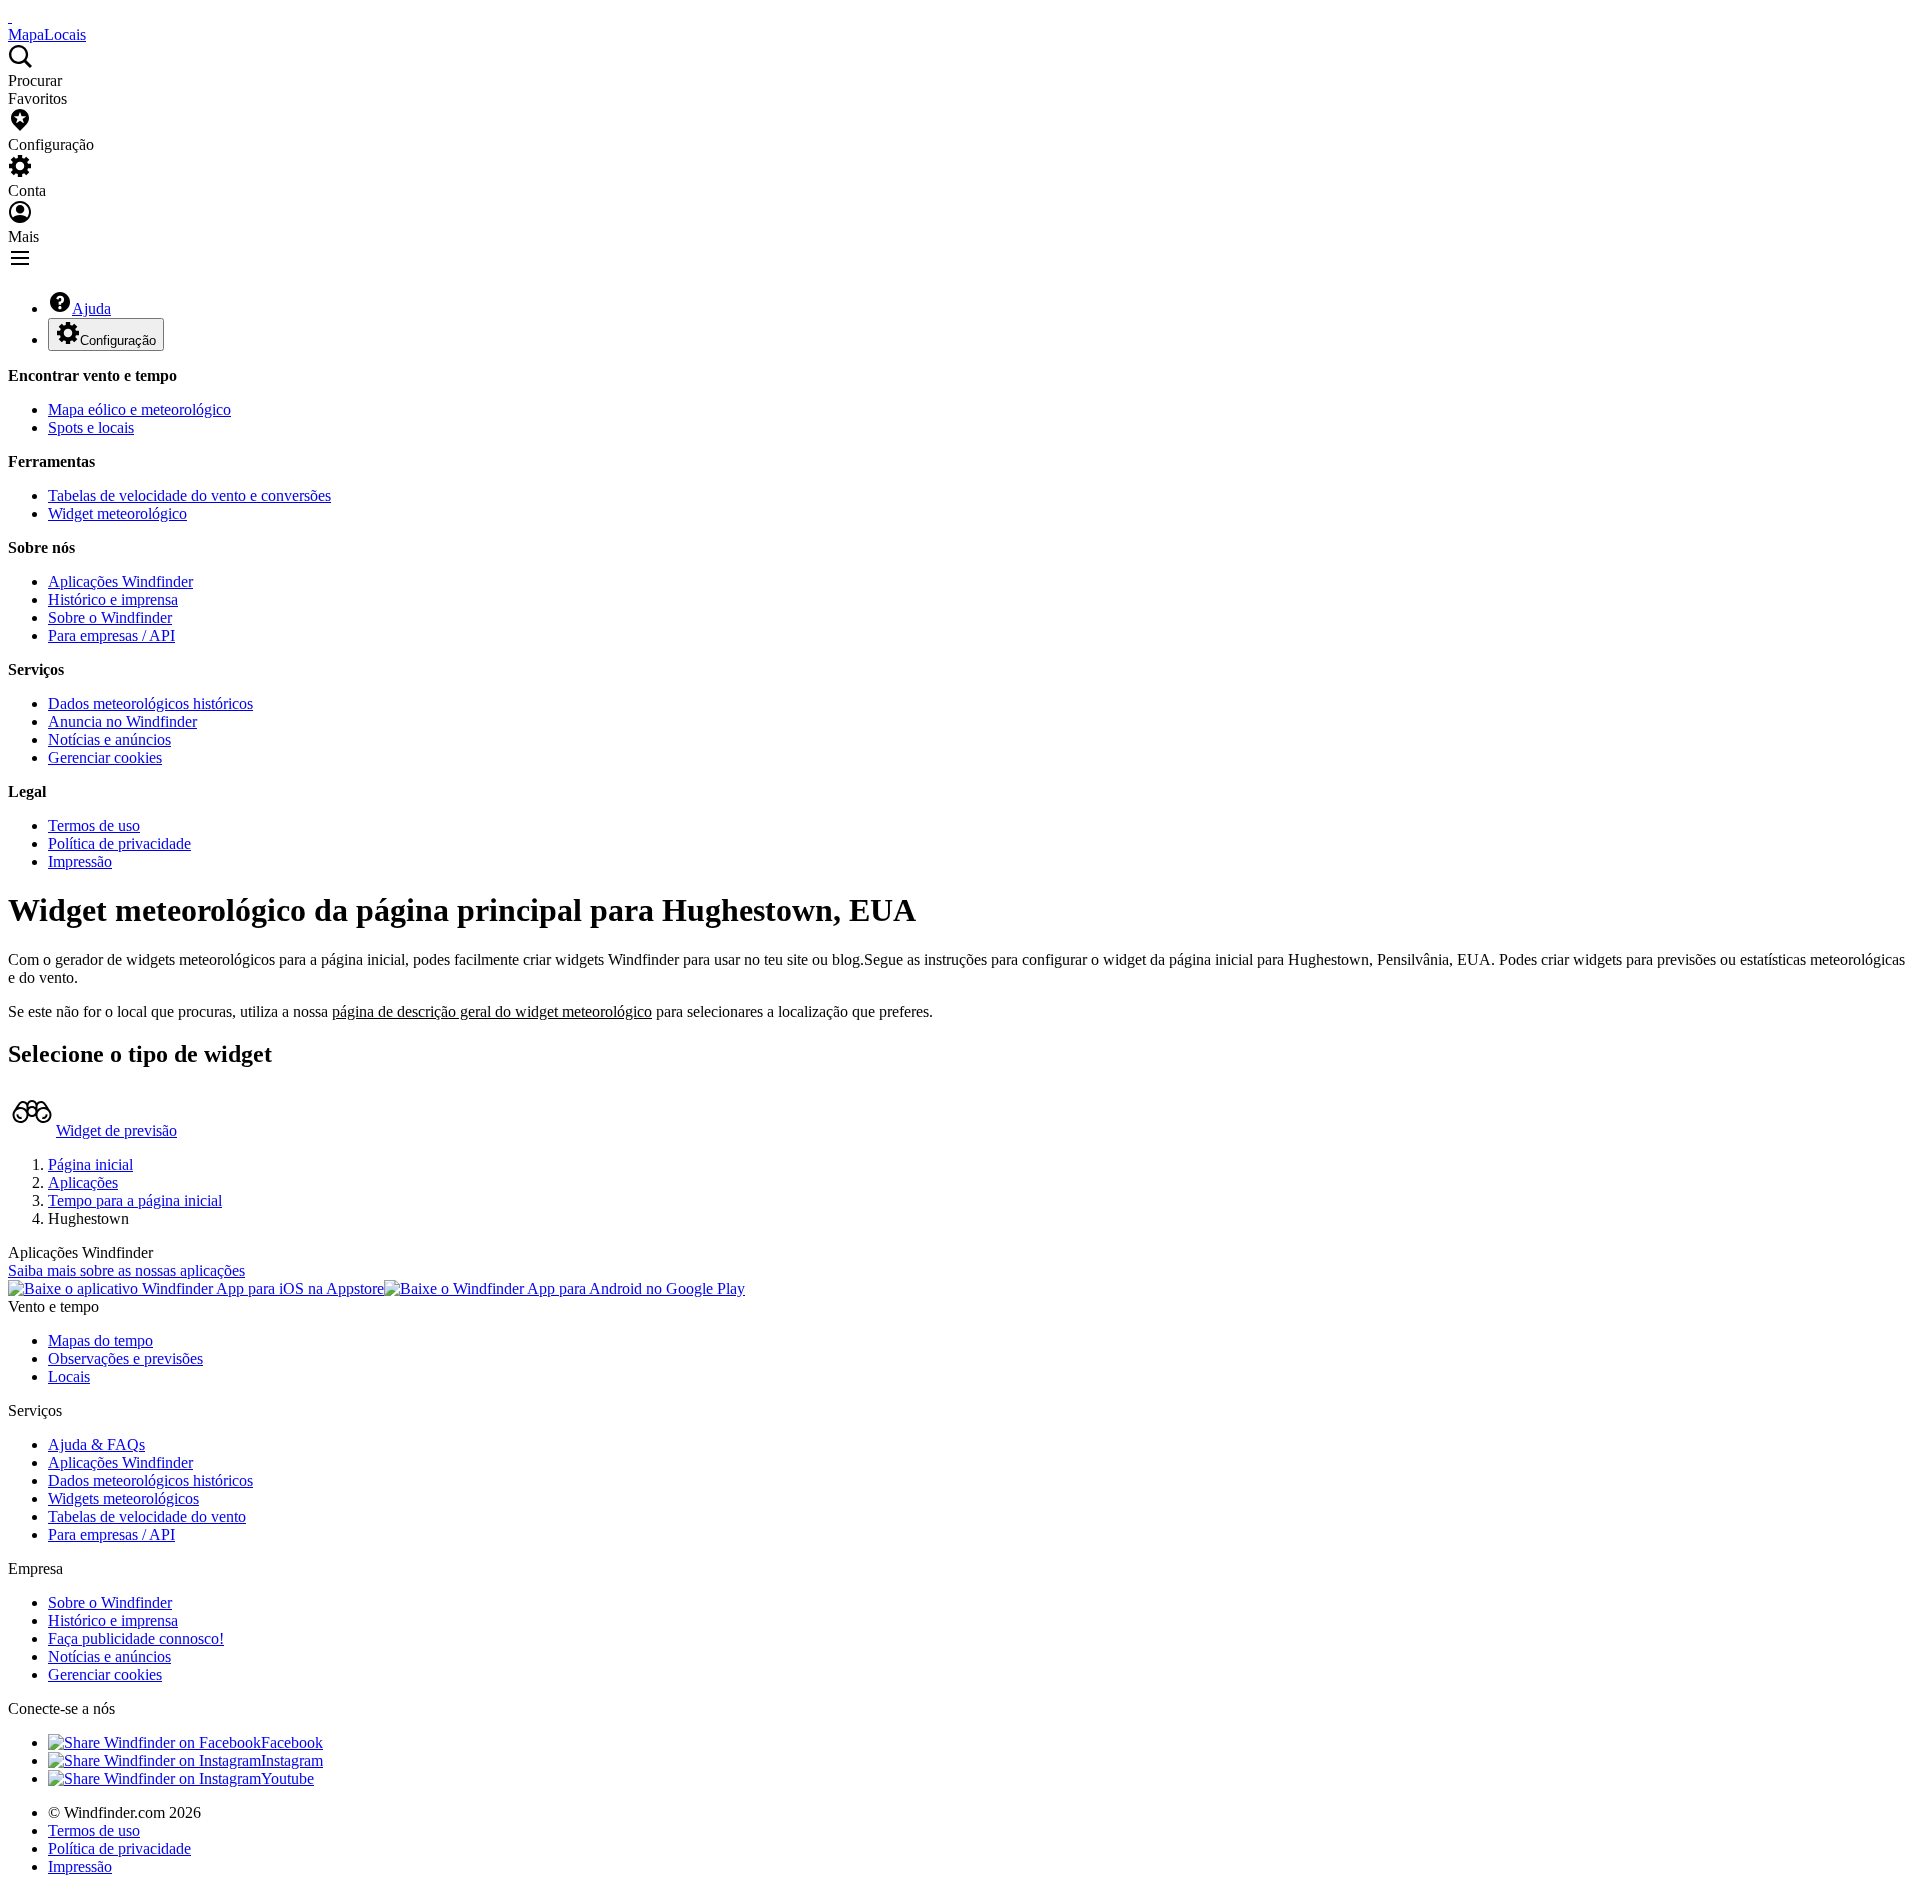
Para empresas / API (111, 635)
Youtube (287, 1778)
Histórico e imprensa (113, 599)
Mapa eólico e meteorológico (139, 409)
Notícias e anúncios (109, 739)
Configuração (118, 340)
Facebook (292, 1742)
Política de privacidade (119, 843)
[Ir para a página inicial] (10, 16)
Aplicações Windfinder (120, 581)
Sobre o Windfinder (110, 617)
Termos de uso (94, 825)
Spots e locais (91, 427)
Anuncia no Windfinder (122, 721)
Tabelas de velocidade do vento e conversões (189, 495)
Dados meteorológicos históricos (150, 703)
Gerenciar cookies (105, 757)
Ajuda (91, 308)
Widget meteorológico (117, 513)
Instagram (292, 1760)
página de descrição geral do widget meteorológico (492, 1011)
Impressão (80, 861)
